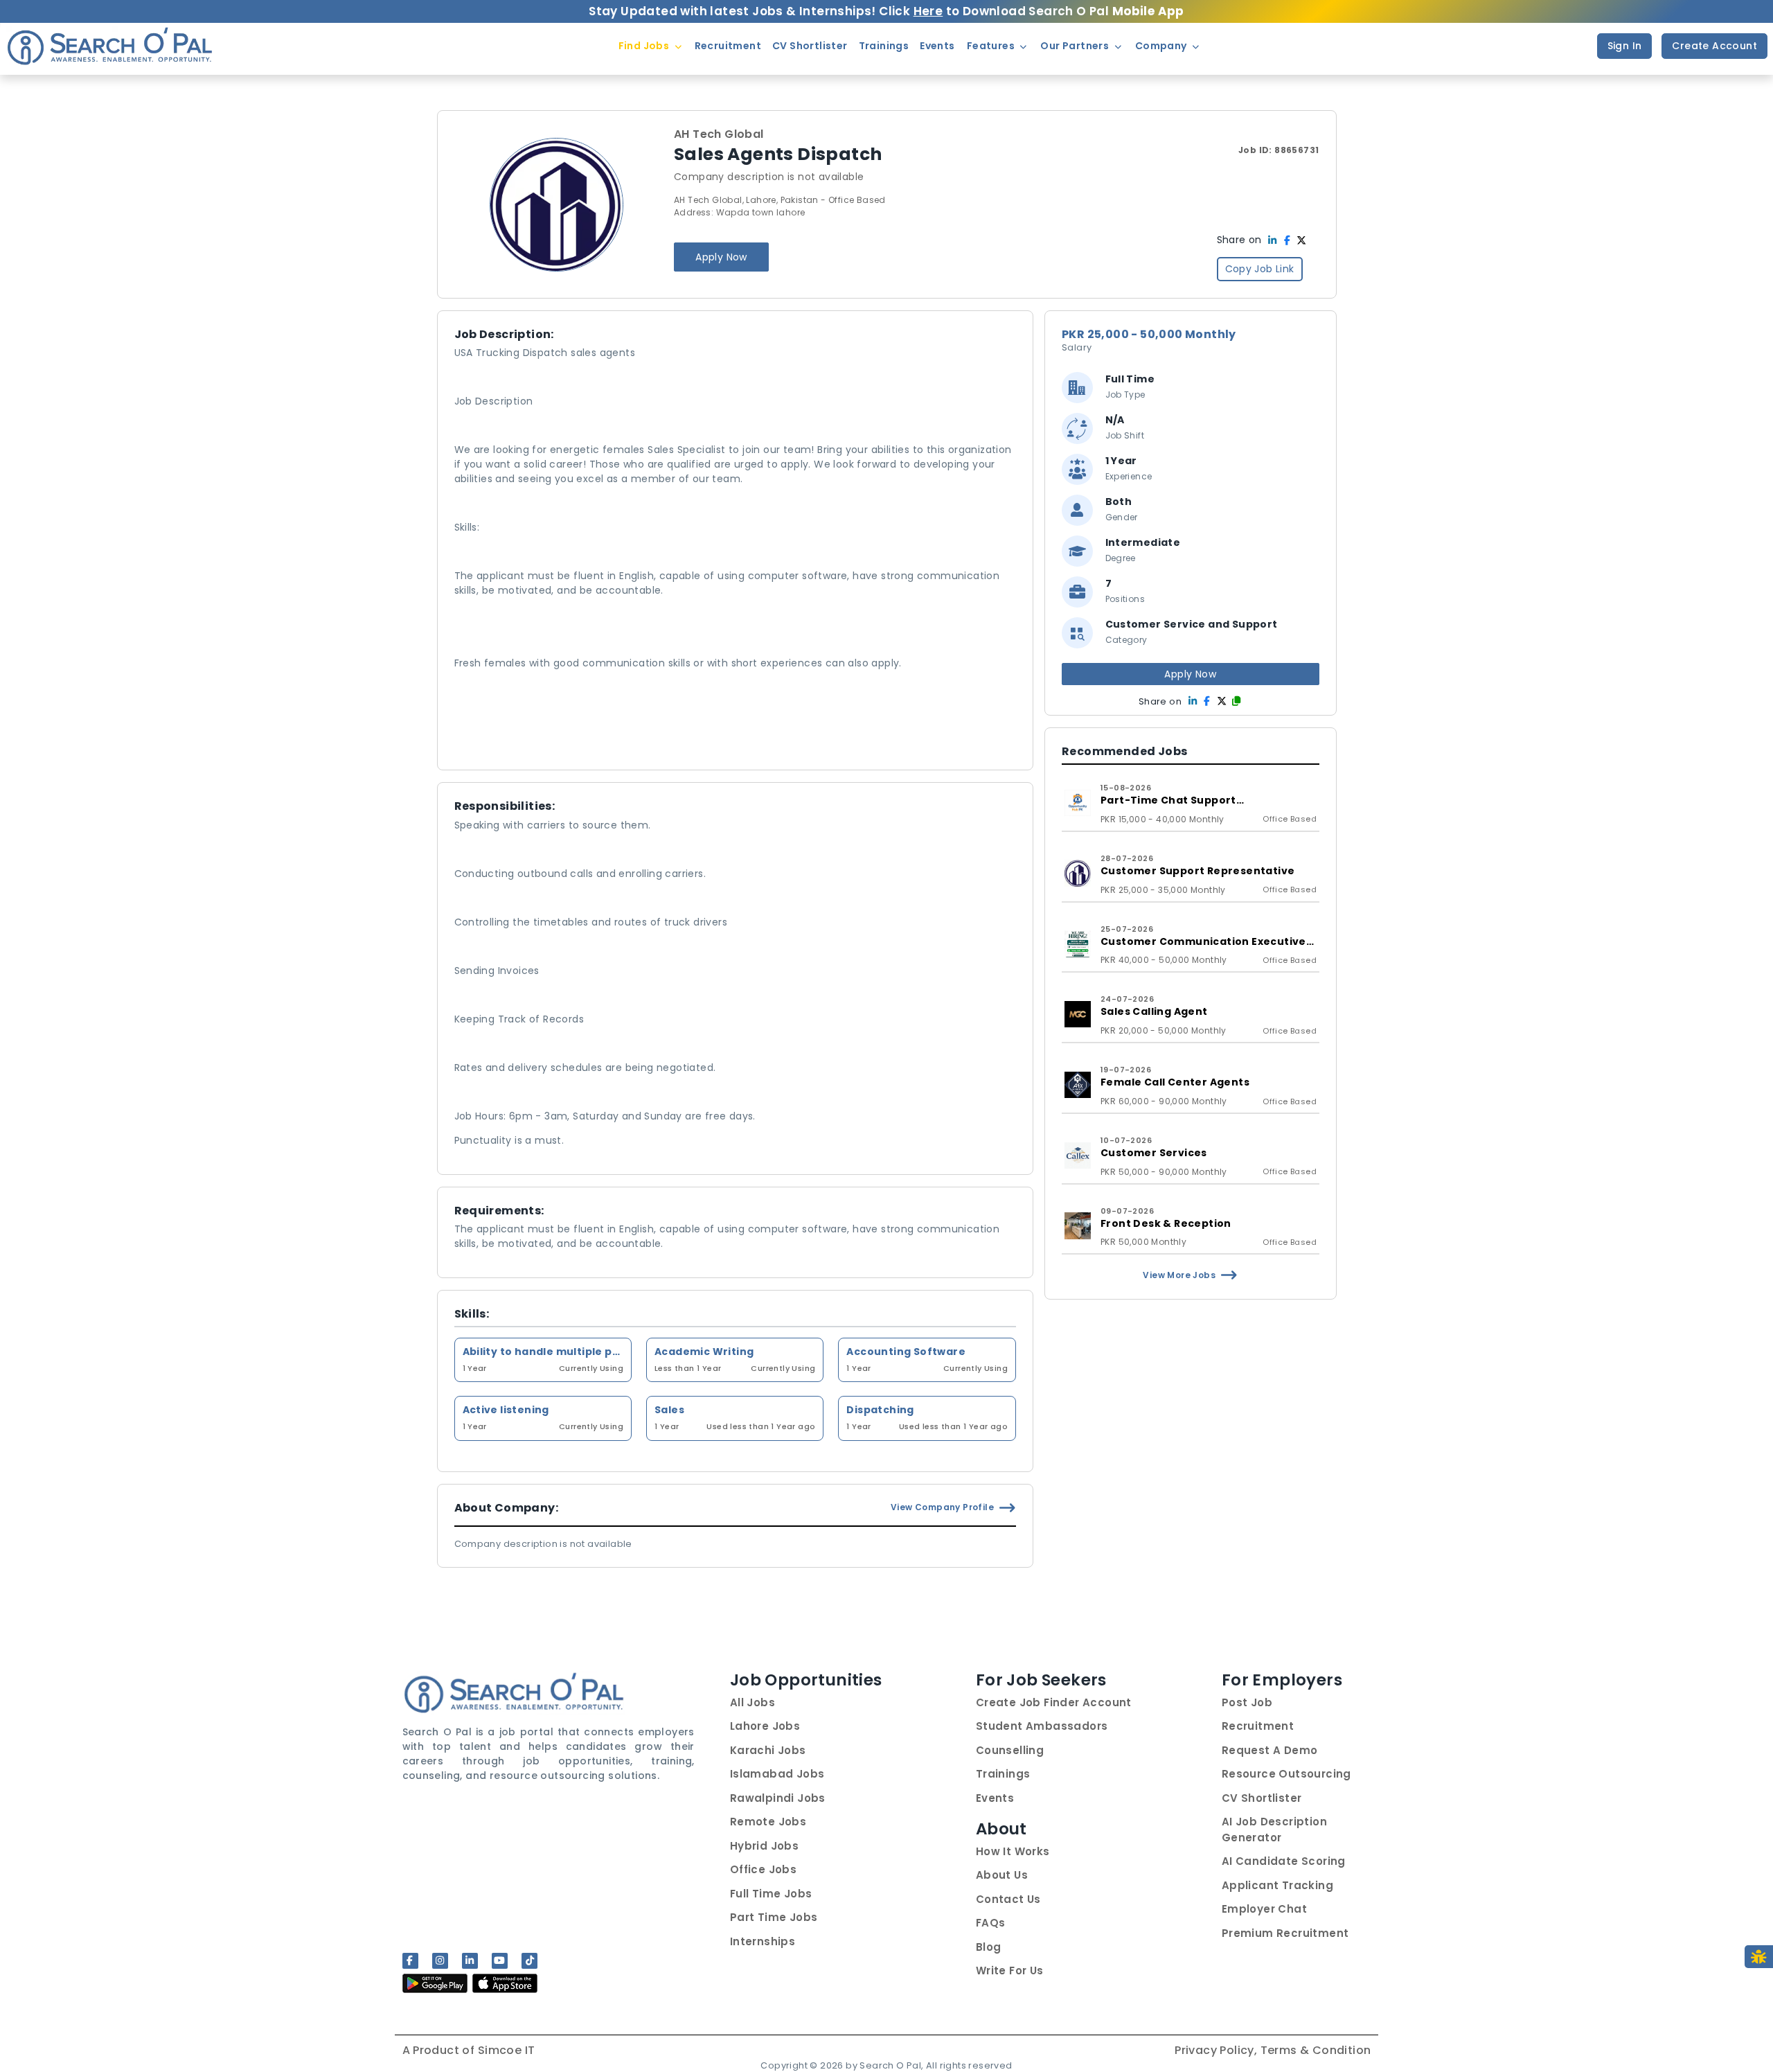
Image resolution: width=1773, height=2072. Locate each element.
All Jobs (752, 1702)
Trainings (1003, 1774)
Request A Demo (1270, 1750)
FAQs (991, 1923)
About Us (1002, 1875)
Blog (989, 1947)
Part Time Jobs (774, 1917)
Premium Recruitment (1285, 1933)
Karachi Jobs (768, 1750)
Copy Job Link (1260, 269)
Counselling (1010, 1750)
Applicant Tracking (1277, 1885)
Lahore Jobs (765, 1726)
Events (995, 1798)
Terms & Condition (1316, 2050)
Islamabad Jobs (777, 1774)
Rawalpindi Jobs (778, 1798)
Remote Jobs (768, 1822)
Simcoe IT (507, 2050)
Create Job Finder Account (1054, 1702)
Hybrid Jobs (764, 1846)
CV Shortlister (1262, 1798)
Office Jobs (763, 1869)
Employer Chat (1264, 1909)
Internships (763, 1941)
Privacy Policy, (1217, 2050)
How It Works (1013, 1851)
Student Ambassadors (1042, 1726)
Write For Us (1010, 1971)
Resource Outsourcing (1286, 1774)
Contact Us (1008, 1899)
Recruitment (1258, 1726)
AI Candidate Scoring (1284, 1861)
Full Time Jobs (771, 1894)
